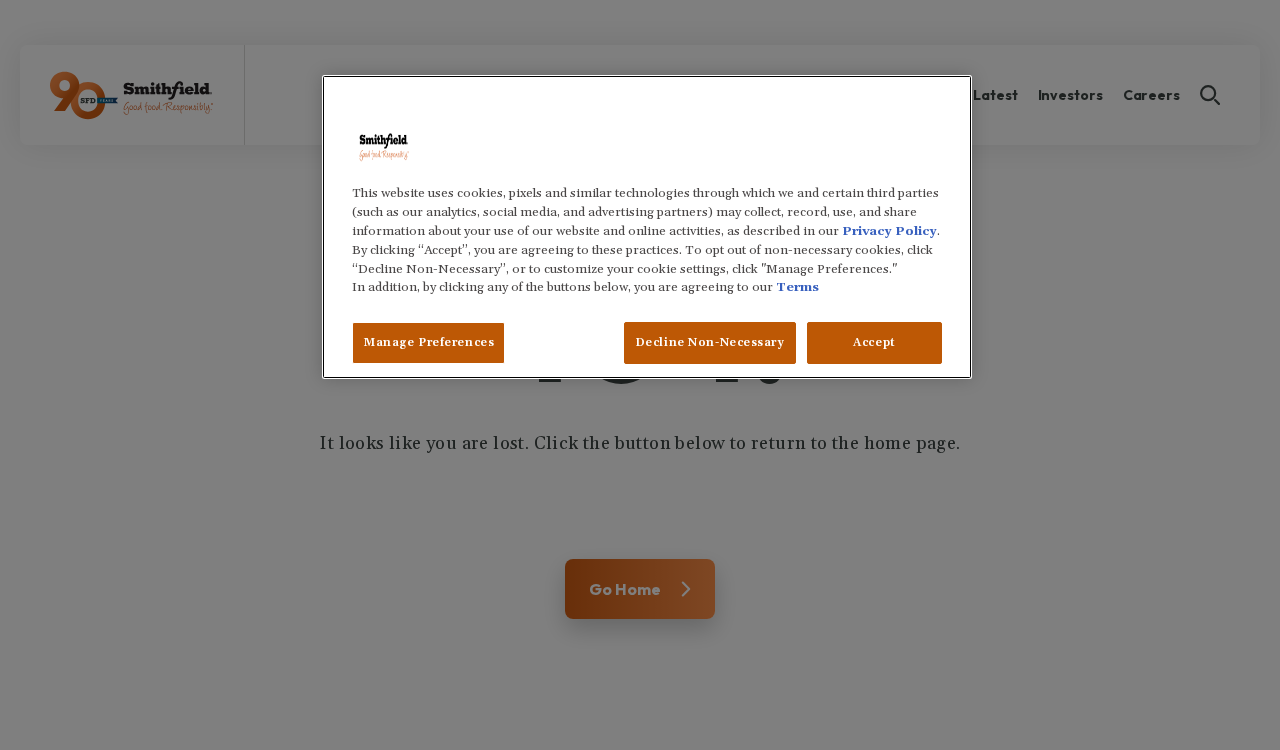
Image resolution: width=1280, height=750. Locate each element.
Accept (874, 342)
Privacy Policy (889, 231)
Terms (797, 287)
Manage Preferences (428, 342)
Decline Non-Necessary (710, 342)
